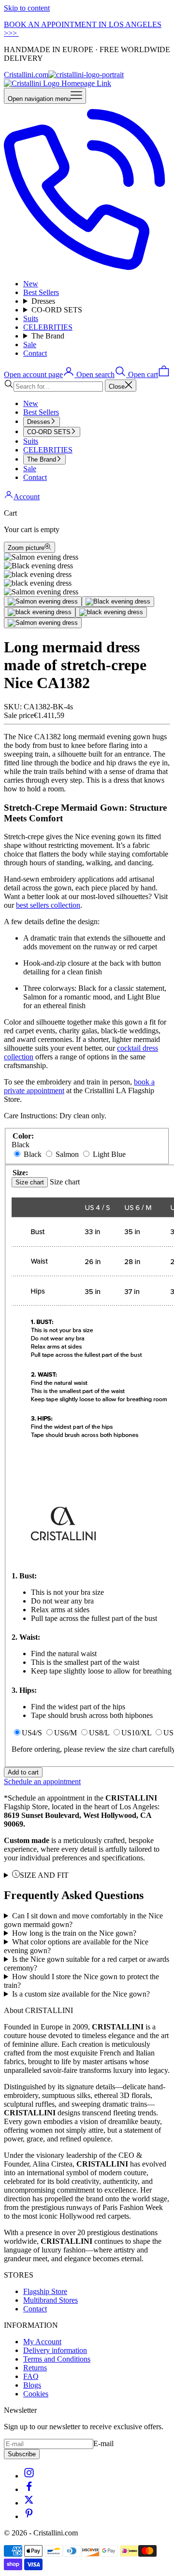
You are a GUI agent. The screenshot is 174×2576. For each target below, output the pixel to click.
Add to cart (23, 1772)
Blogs (32, 2385)
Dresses (43, 301)
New (31, 284)
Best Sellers (41, 292)
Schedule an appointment (42, 1781)
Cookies (36, 2394)
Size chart (30, 1182)
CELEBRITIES (48, 327)
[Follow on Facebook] (29, 2489)
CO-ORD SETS (57, 310)
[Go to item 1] (43, 602)
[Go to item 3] (40, 612)
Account (27, 497)
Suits (31, 318)
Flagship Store (45, 2291)
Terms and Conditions (57, 2359)
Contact (35, 353)
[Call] (87, 267)
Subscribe (22, 2454)
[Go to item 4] (111, 612)
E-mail (103, 2443)
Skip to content (27, 8)
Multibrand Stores (51, 2300)
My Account (42, 2342)
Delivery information (55, 2350)
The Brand (48, 336)
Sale (30, 345)
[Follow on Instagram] (29, 2476)
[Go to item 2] (118, 602)
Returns (35, 2368)
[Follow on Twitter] (29, 2503)
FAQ (31, 2376)
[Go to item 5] (43, 623)
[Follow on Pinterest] (29, 2516)
